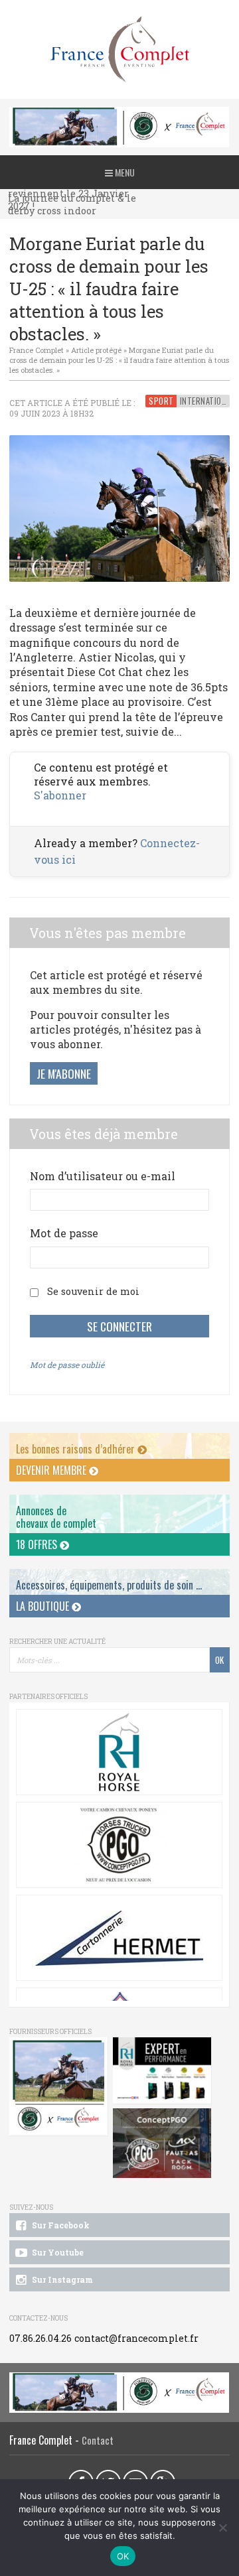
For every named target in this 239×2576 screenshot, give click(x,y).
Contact (98, 2440)
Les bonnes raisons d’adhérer (77, 1449)
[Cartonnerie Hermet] (119, 1938)
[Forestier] (119, 114)
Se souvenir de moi (93, 1291)
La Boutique (44, 1606)
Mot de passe (64, 1233)
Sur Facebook (60, 2225)
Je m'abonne (64, 1073)
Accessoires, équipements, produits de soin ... (109, 1585)
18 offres (38, 1544)
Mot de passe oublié (67, 1365)
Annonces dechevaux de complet (56, 1517)
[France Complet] (119, 49)
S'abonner (60, 795)
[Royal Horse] (119, 1752)
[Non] (222, 2528)
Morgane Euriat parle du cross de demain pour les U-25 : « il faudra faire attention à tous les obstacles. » (119, 360)
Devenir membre (52, 1470)
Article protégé (96, 350)
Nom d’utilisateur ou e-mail (103, 1176)
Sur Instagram (61, 2279)
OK (123, 2556)
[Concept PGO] (119, 1845)
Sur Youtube (57, 2252)
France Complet (37, 350)
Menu (124, 172)
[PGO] (162, 2143)
